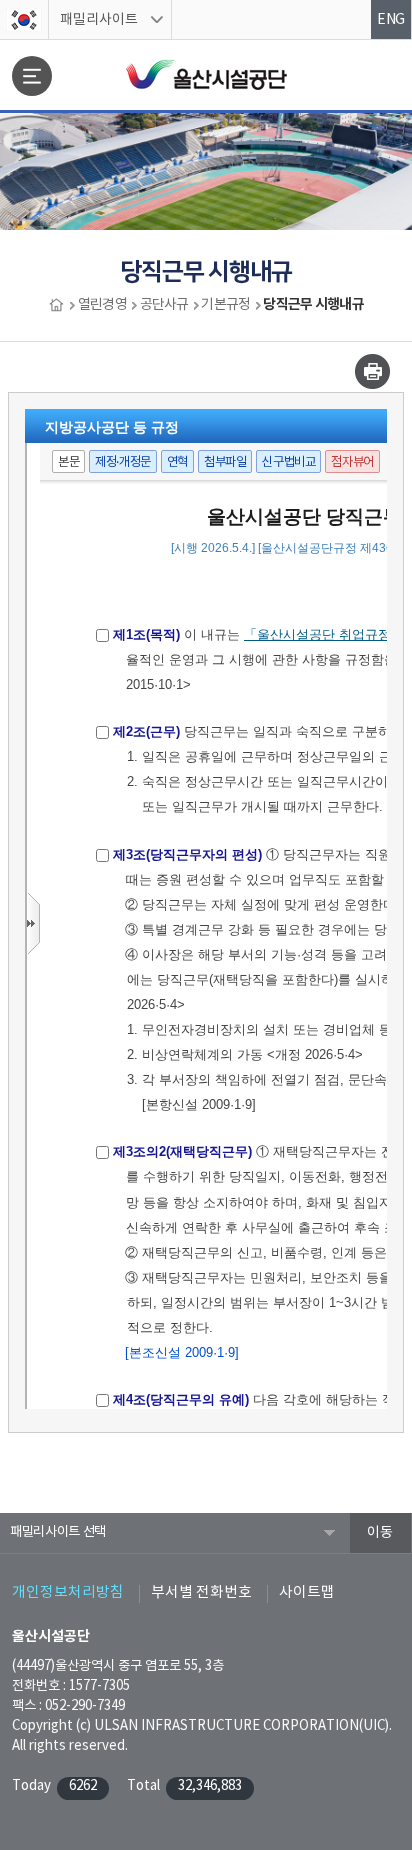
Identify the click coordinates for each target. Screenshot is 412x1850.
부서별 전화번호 (201, 1592)
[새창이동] (24, 20)
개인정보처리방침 (68, 1592)
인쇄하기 (372, 371)
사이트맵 (307, 1592)
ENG (391, 20)
